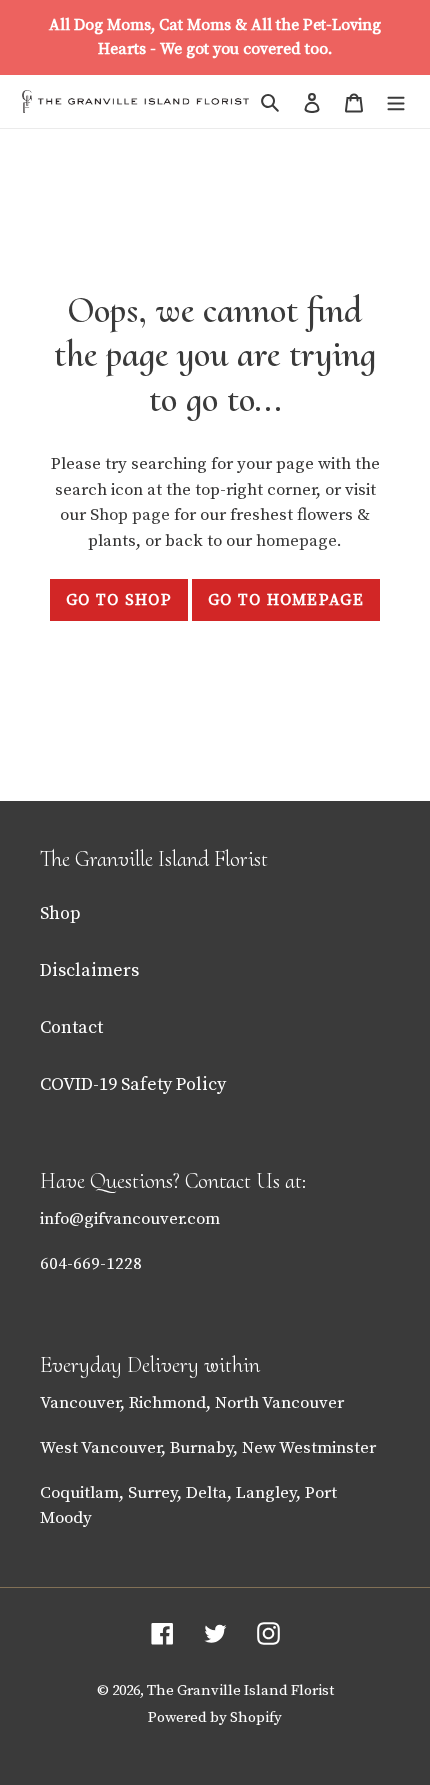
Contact (71, 1027)
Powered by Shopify (215, 1717)
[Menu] (396, 101)
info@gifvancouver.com (130, 1219)
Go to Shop (119, 600)
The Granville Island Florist (240, 1690)
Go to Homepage (286, 600)
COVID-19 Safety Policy (133, 1084)
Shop (60, 913)
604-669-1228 (91, 1264)
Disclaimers (89, 970)
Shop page (132, 515)
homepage (296, 541)
